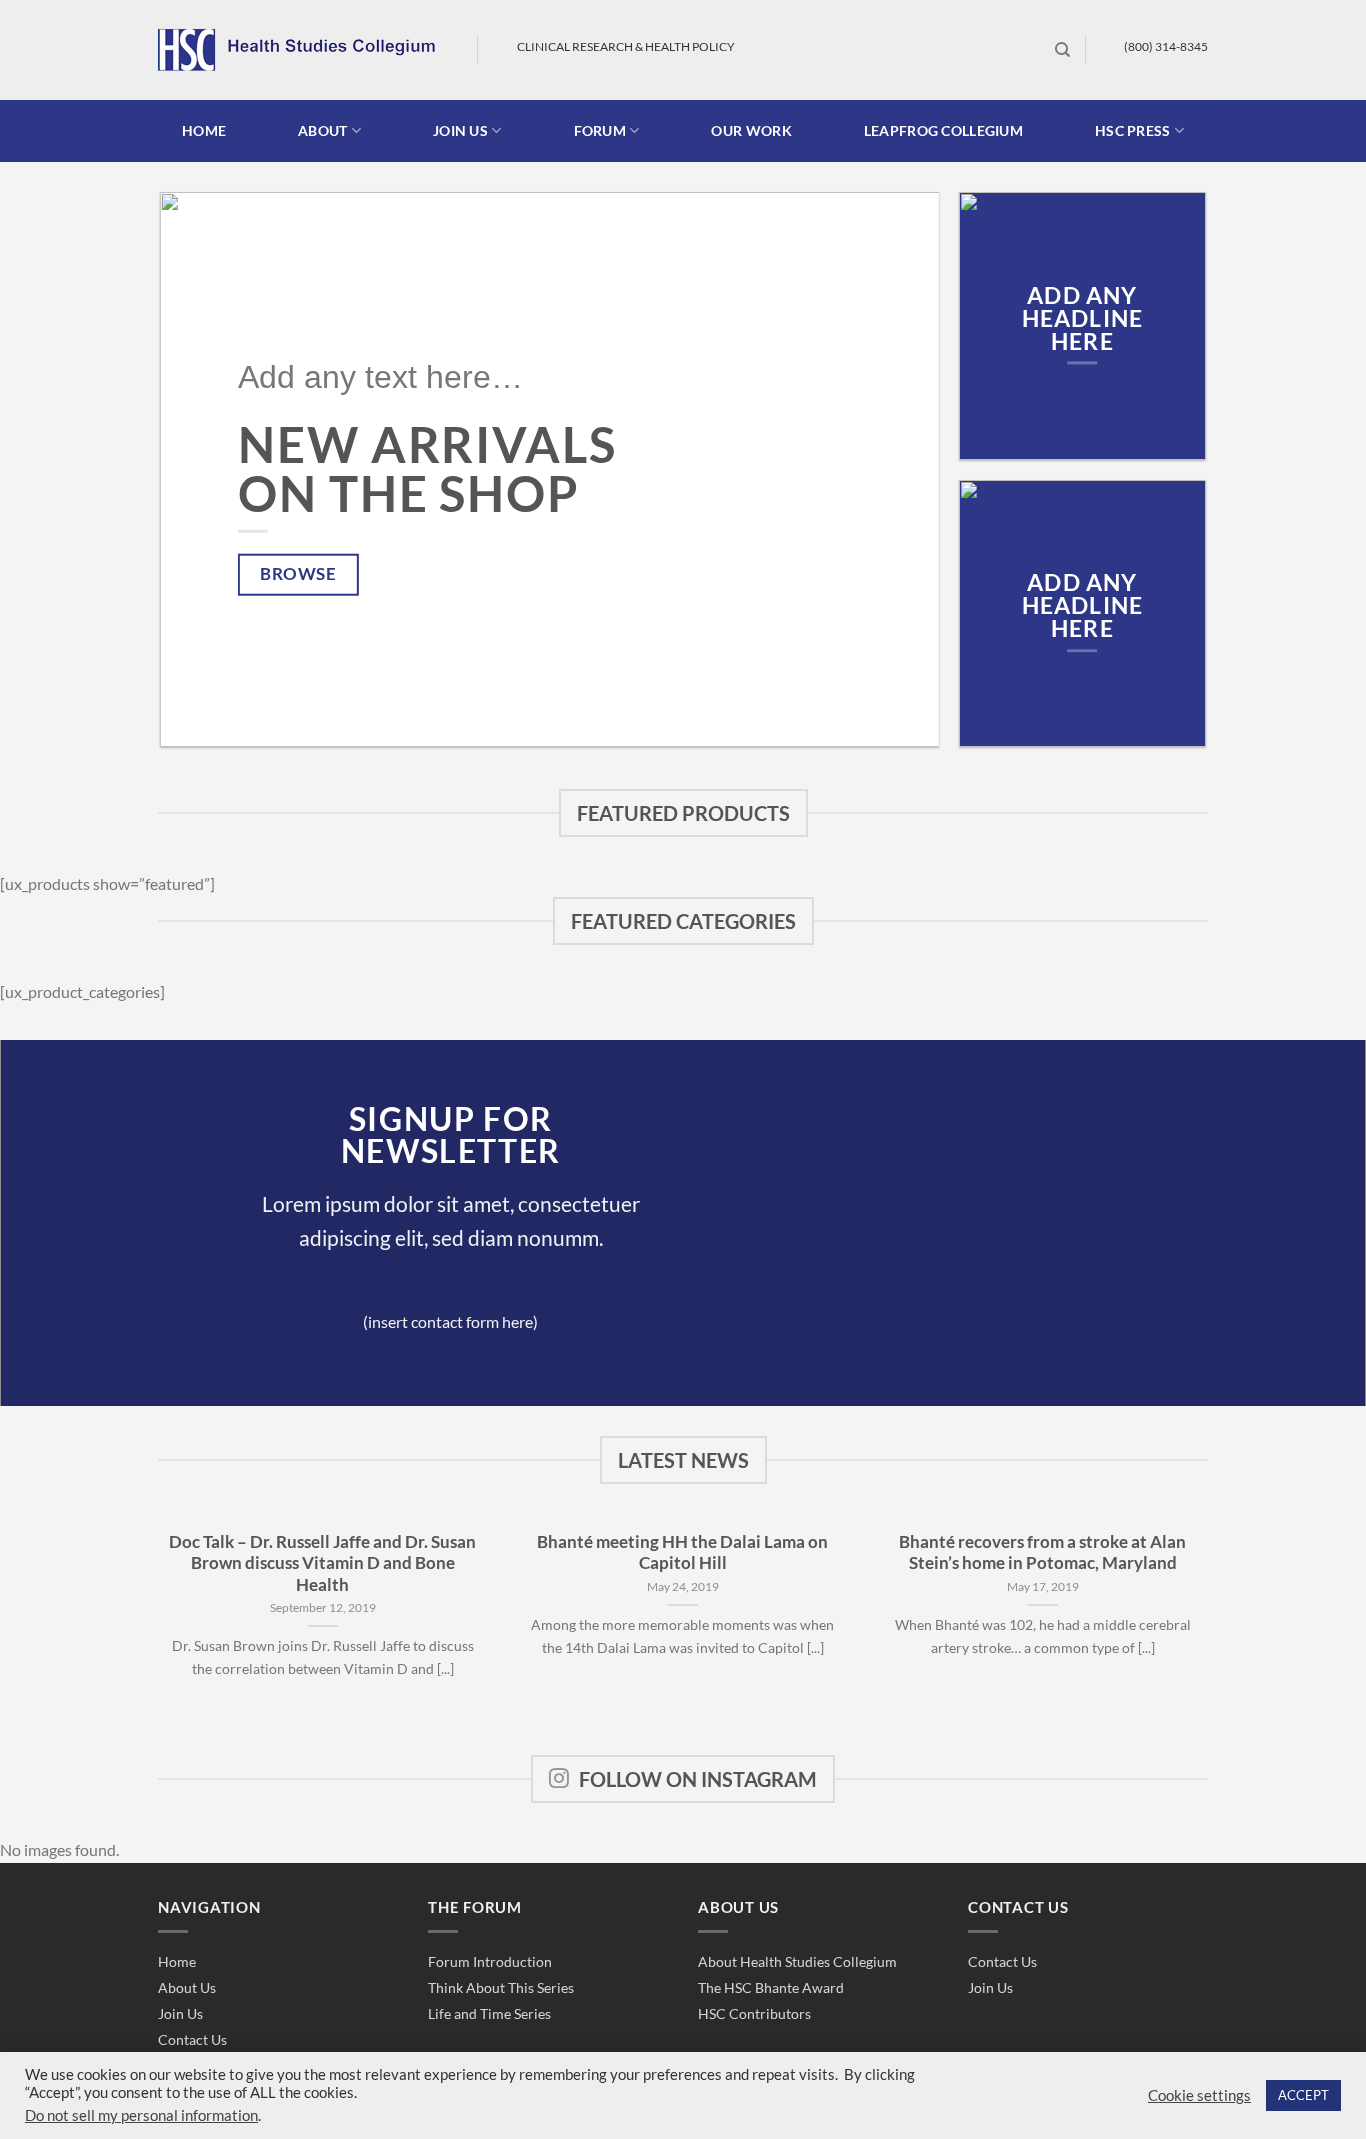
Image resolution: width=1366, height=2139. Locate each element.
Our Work (751, 130)
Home (204, 130)
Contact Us (192, 2039)
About (322, 130)
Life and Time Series (489, 2013)
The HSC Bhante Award (771, 1987)
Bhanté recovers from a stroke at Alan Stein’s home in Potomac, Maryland (1042, 1553)
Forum (600, 130)
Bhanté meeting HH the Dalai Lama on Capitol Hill (682, 1553)
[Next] (899, 469)
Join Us (180, 2013)
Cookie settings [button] (1199, 2095)
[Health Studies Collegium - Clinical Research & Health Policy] (302, 50)
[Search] (1062, 50)
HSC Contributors (754, 2013)
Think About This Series (501, 1987)
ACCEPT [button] (1303, 2095)
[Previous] (201, 469)
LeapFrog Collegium (943, 130)
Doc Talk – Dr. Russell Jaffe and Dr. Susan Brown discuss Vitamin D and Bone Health (322, 1563)
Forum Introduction (490, 1961)
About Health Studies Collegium (797, 1961)
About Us (187, 1987)
